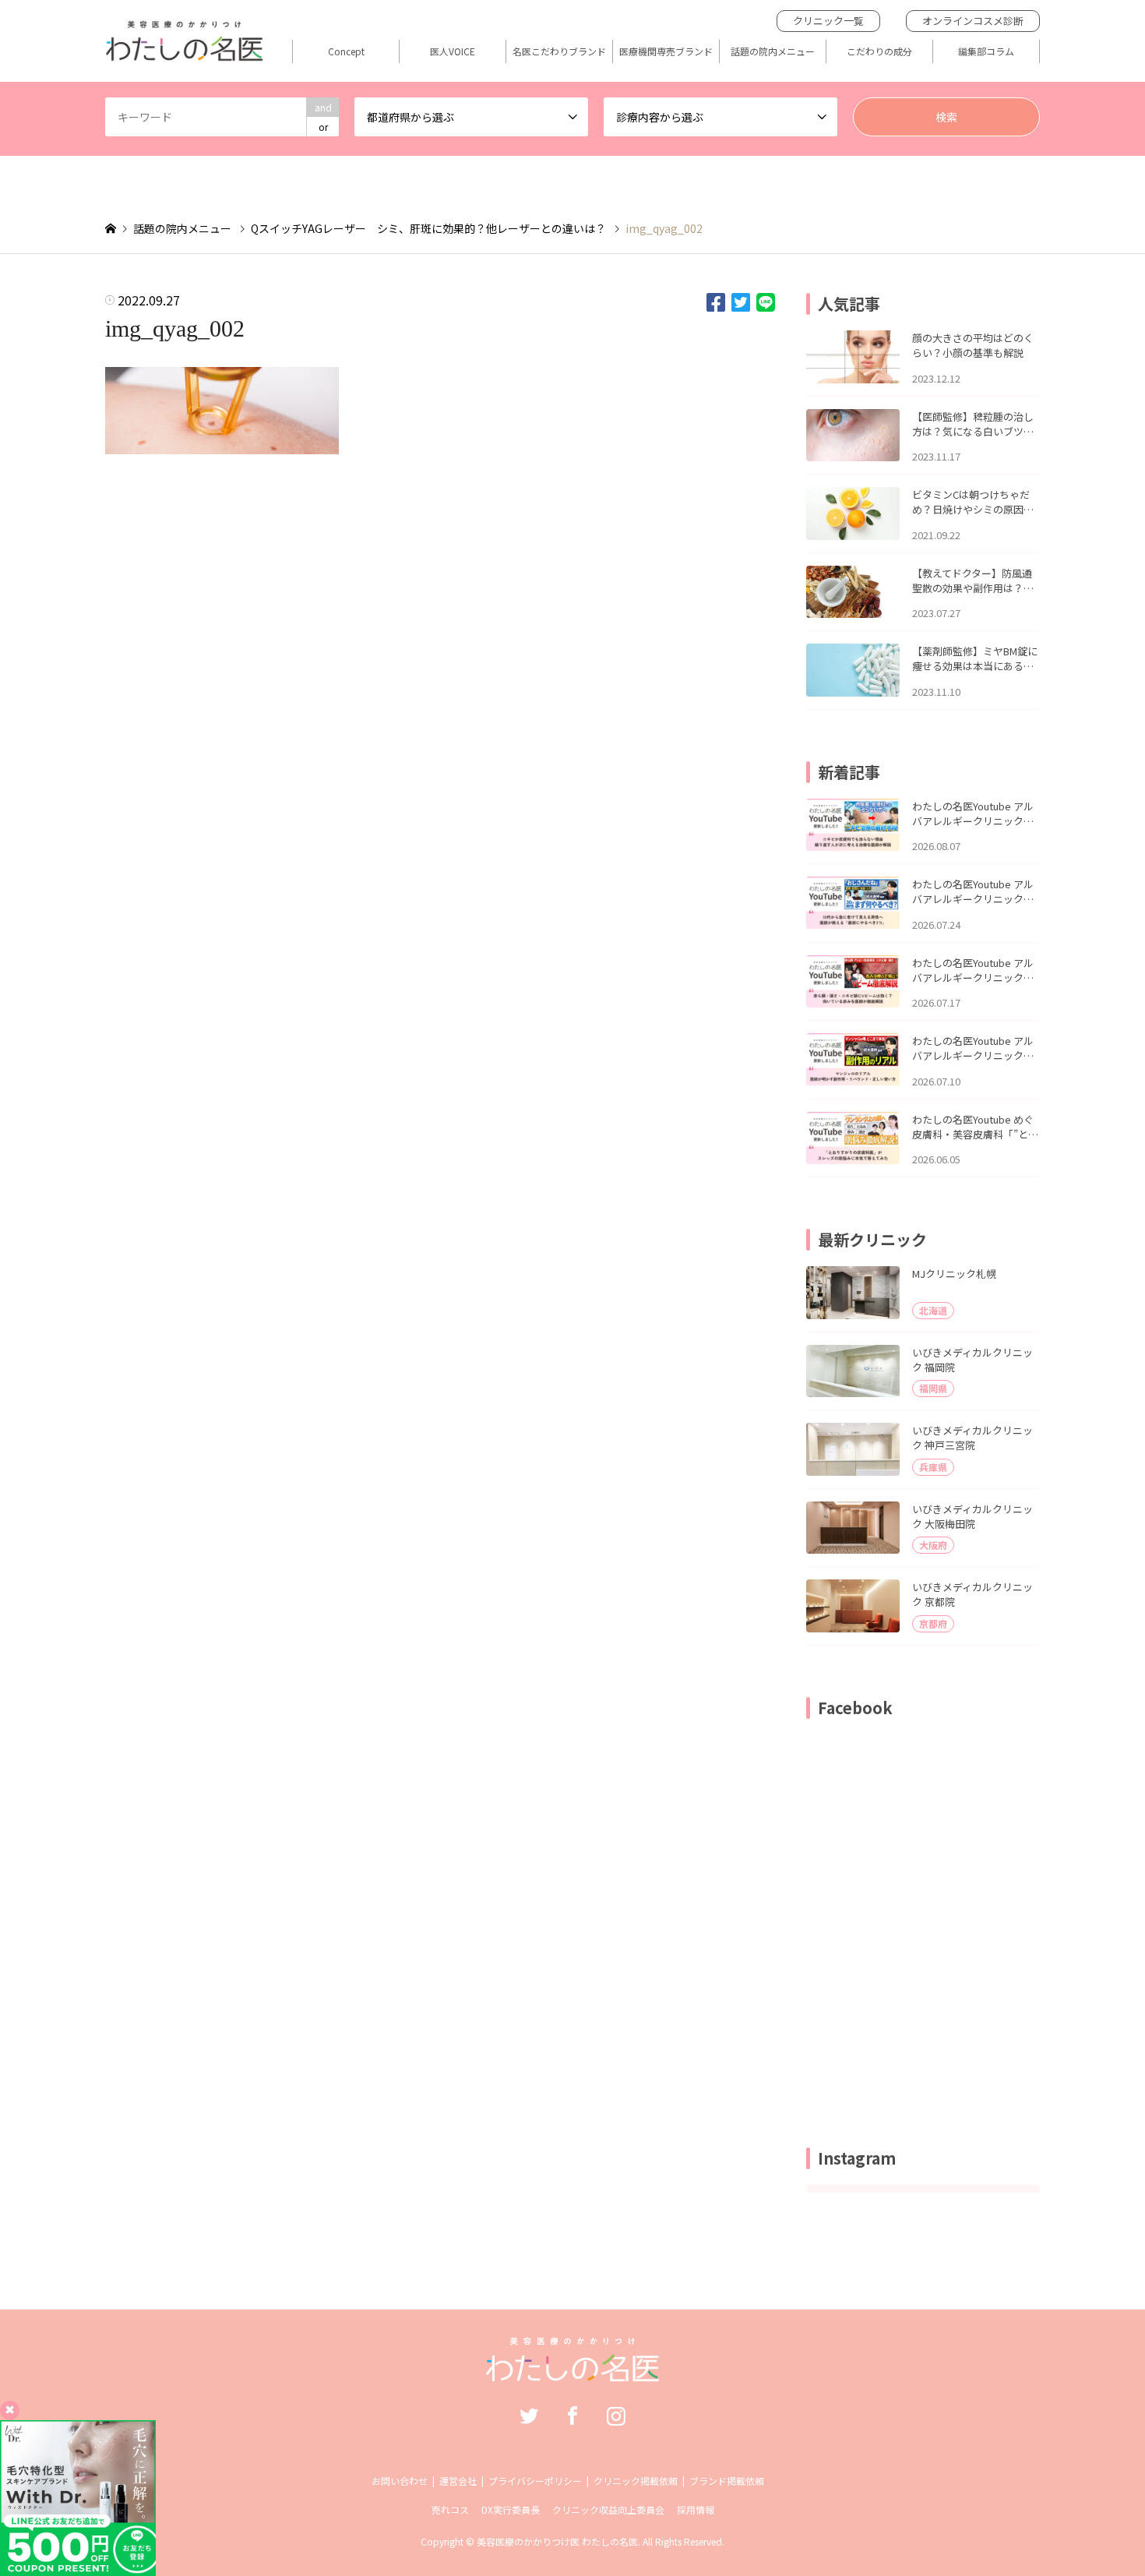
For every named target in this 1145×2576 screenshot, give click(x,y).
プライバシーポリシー (535, 2481)
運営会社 (458, 2481)
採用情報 (696, 2509)
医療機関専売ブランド (666, 51)
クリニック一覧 (828, 21)
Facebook (572, 2415)
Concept (346, 51)
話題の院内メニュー (773, 51)
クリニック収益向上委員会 (608, 2509)
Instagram (616, 2415)
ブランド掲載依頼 (727, 2481)
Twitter (529, 2415)
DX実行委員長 (511, 2509)
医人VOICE (453, 51)
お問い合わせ (400, 2481)
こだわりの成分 (879, 51)
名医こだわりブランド (559, 51)
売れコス (450, 2509)
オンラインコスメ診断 (973, 21)
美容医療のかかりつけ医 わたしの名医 (557, 2541)
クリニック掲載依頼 (636, 2481)
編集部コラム (986, 51)
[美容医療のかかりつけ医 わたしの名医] (573, 2373)
